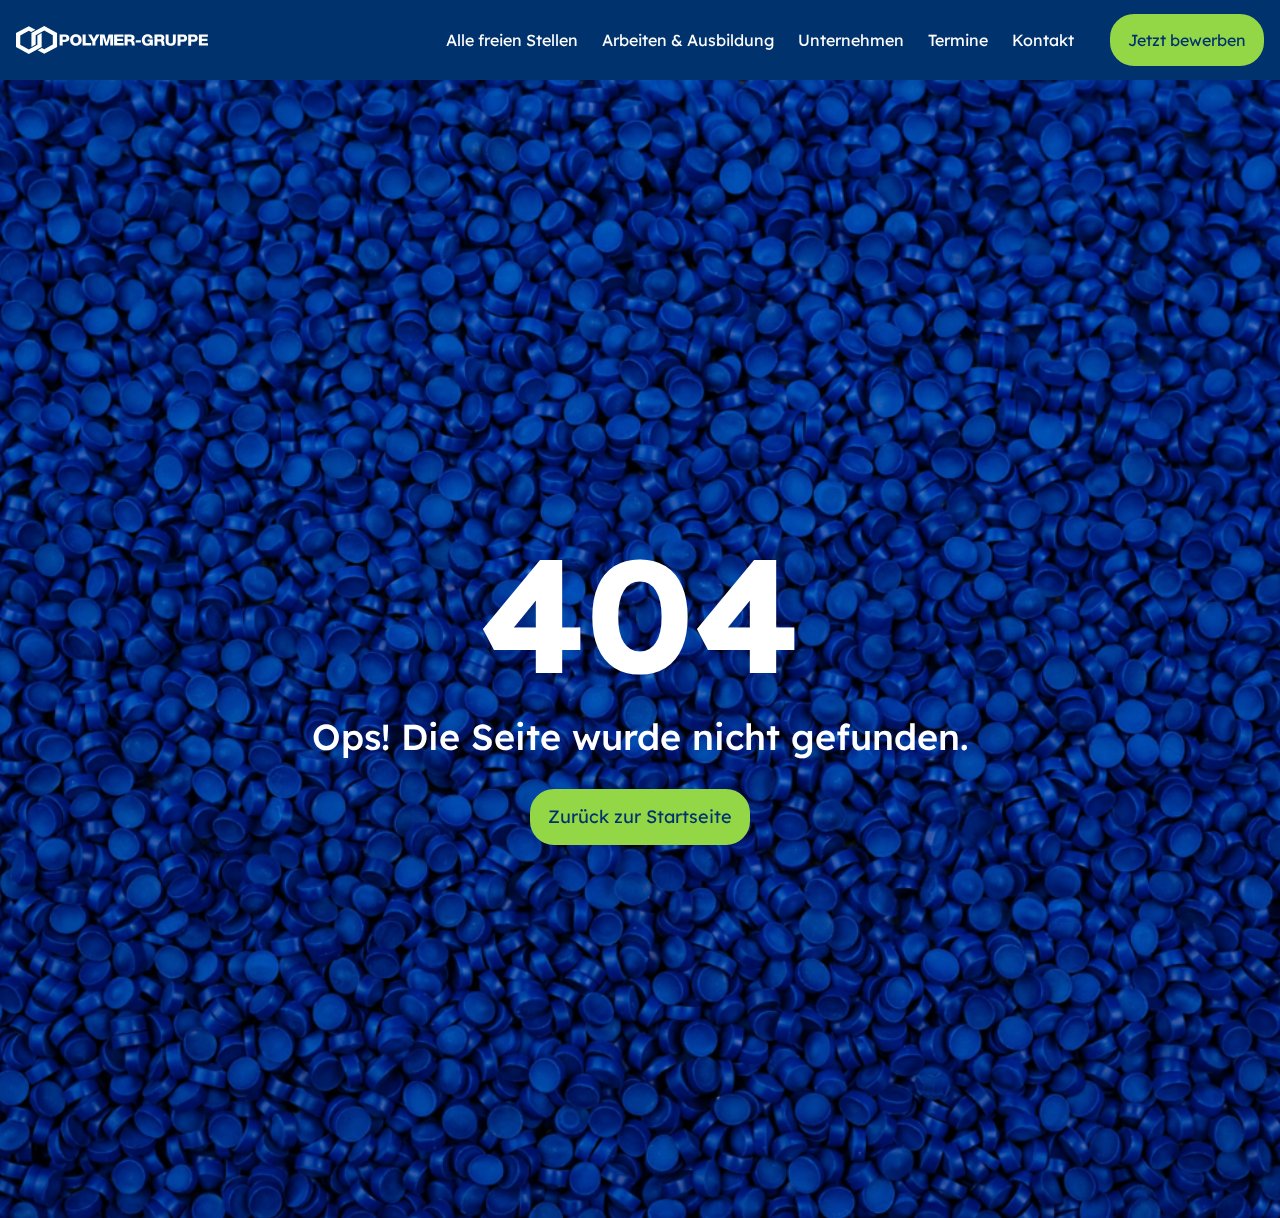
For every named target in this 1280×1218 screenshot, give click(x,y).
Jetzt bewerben (1187, 40)
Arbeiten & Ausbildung (688, 40)
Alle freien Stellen (512, 40)
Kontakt (1043, 40)
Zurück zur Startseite (640, 816)
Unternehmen (851, 40)
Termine (958, 40)
